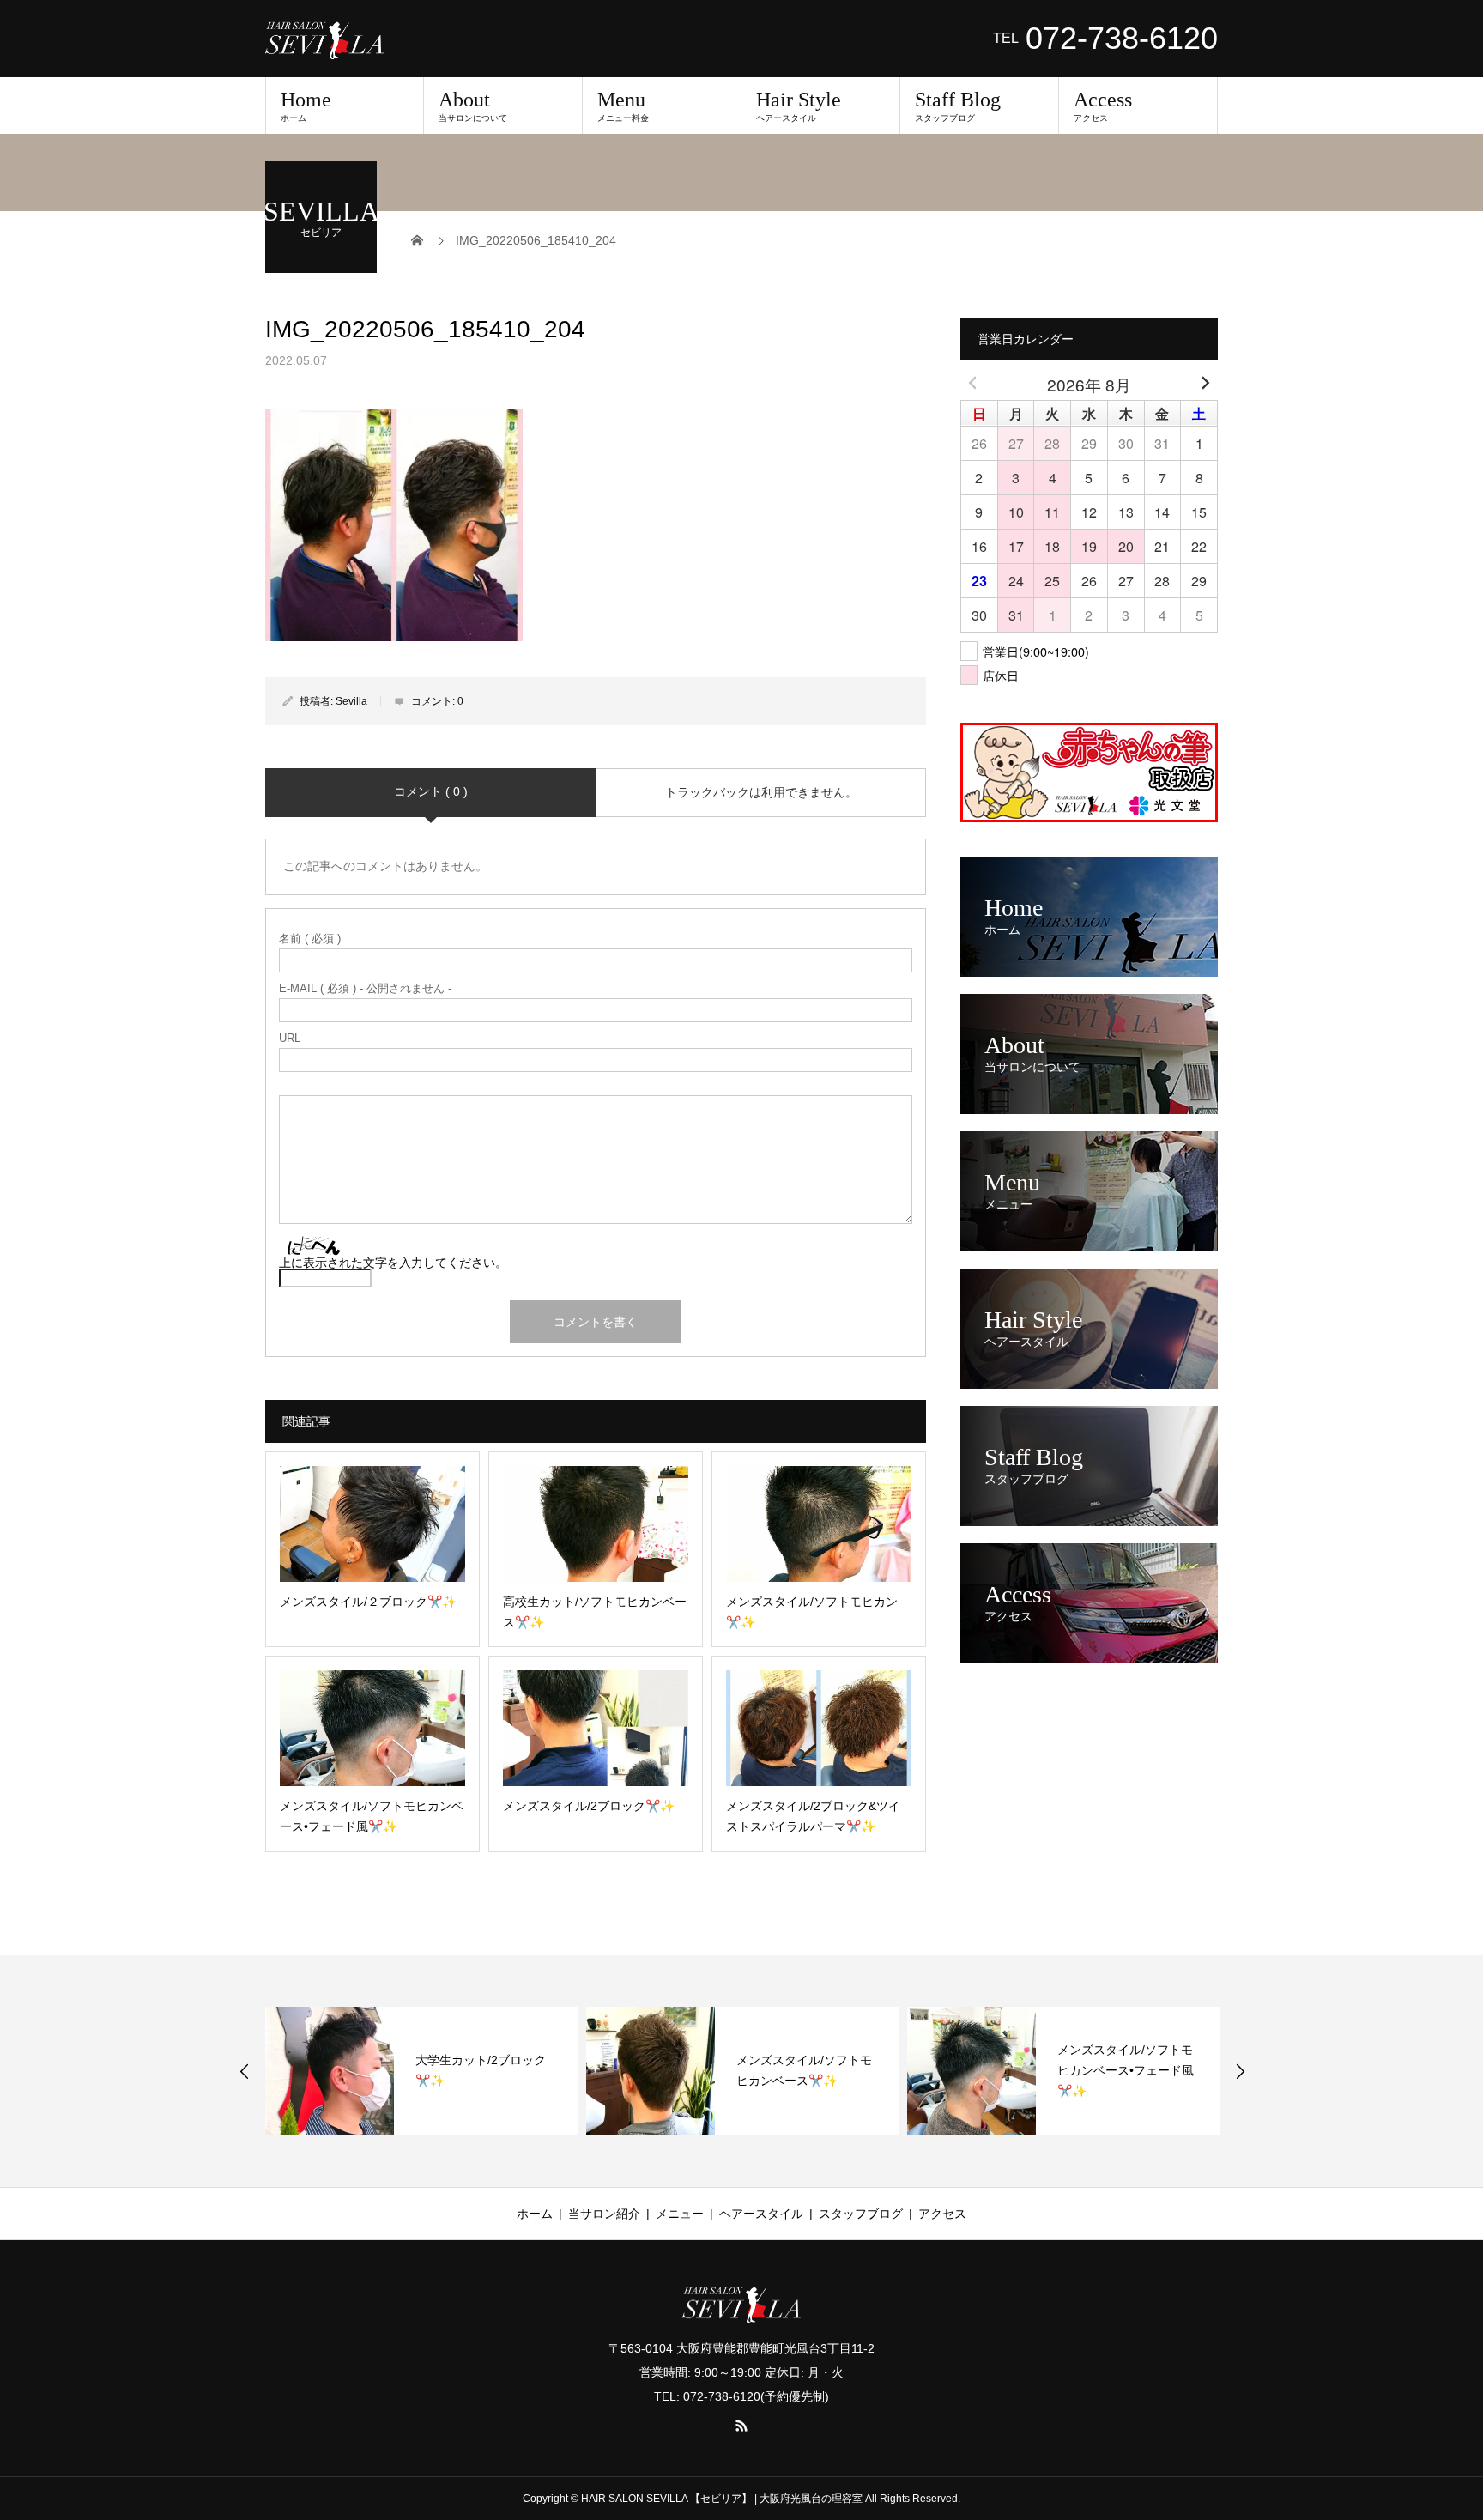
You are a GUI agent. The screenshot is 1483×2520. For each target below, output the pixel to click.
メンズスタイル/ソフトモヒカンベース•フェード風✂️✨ (1126, 2070)
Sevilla (351, 701)
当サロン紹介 (604, 2214)
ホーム (535, 2214)
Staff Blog (958, 106)
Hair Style (799, 106)
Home (306, 106)
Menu (623, 106)
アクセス (942, 2214)
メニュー (680, 2214)
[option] (421, 2071)
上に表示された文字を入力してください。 (393, 1263)
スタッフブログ (861, 2214)
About (473, 106)
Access (1103, 106)
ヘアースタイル (761, 2214)
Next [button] (1240, 2071)
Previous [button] (245, 2071)
